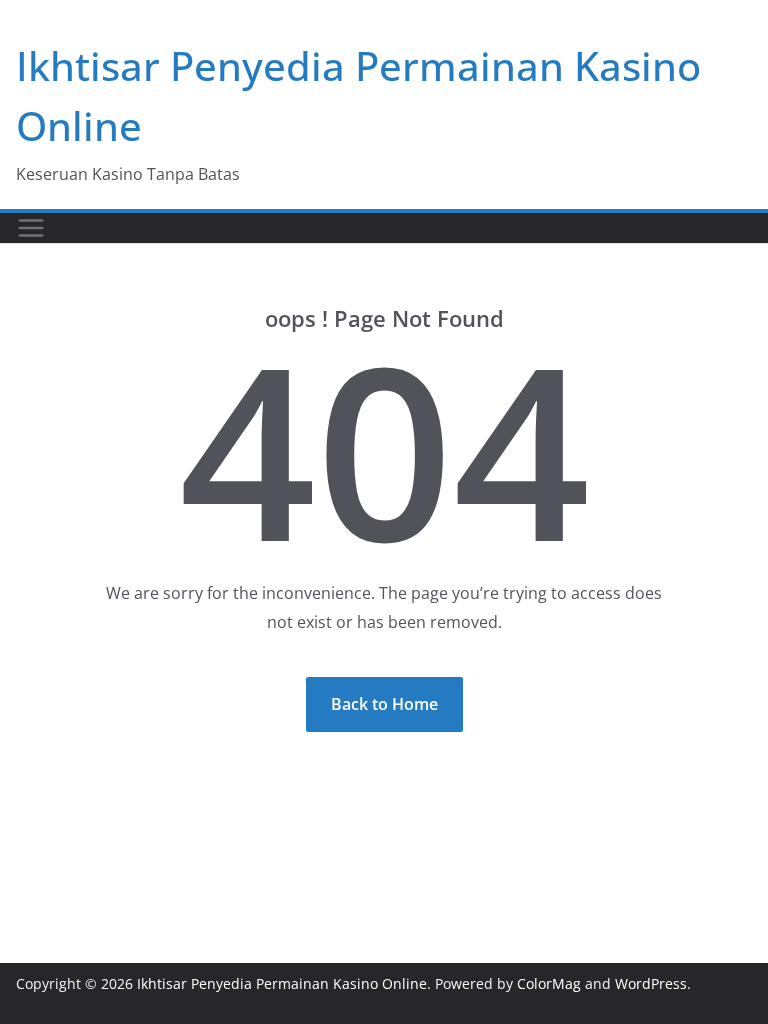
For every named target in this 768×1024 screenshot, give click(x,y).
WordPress (651, 983)
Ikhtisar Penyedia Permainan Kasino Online (282, 983)
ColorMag (549, 983)
